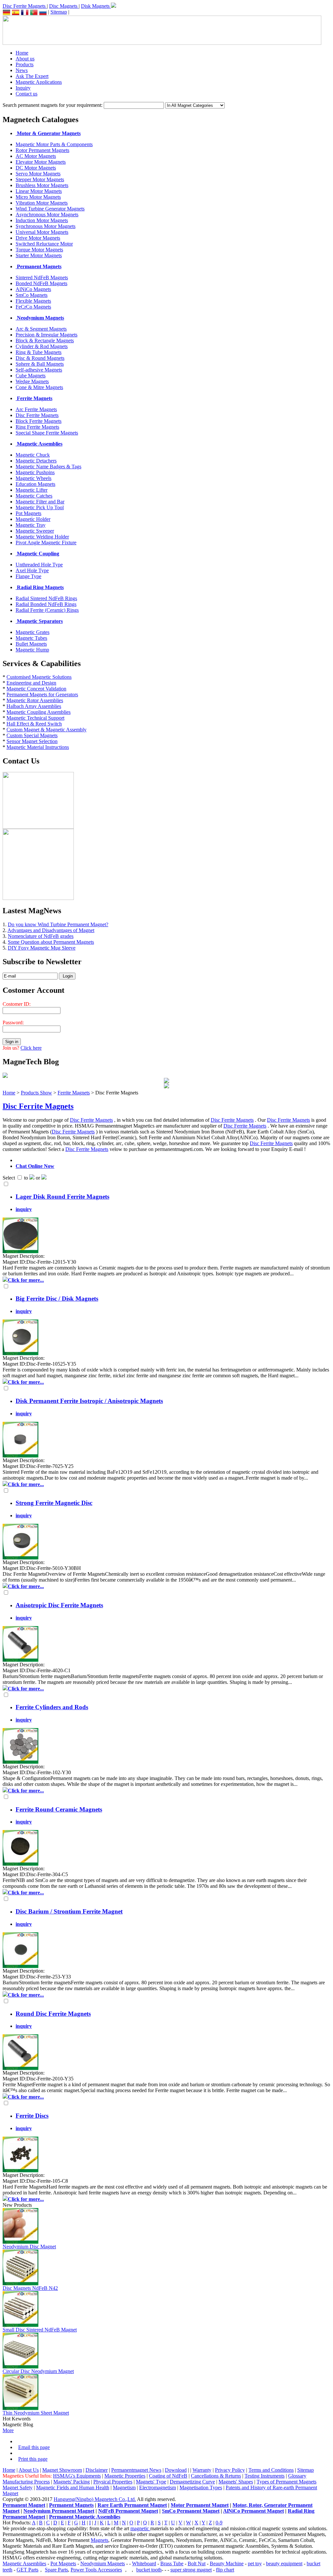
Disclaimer (97, 2470)
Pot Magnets (28, 513)
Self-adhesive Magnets (39, 370)
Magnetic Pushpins (35, 472)
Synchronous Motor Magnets (46, 226)
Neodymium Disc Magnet (29, 2247)
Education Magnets (35, 484)
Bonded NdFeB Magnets (41, 283)
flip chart (225, 2570)
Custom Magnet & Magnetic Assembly (47, 730)
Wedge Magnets (32, 381)
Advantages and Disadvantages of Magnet (51, 930)
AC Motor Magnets (36, 156)
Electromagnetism (158, 2488)
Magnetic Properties (125, 2476)
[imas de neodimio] (34, 12)
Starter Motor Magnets (39, 255)
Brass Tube (172, 2563)
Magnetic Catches (34, 496)
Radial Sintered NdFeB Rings (46, 598)
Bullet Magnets (31, 644)
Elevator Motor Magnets (41, 162)
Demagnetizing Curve (192, 2482)
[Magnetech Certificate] (166, 1086)
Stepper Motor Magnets (40, 179)
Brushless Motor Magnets (42, 185)
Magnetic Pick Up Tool (40, 507)
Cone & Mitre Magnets (39, 387)
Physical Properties (113, 2482)
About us (25, 59)
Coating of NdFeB (168, 2476)
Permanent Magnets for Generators (42, 695)
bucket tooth (149, 2570)
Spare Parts (56, 2570)
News (22, 70)
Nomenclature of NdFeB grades (41, 936)
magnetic (140, 2528)
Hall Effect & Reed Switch (34, 724)
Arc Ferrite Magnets (36, 409)
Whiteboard (144, 2563)
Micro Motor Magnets (38, 197)
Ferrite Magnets (74, 1093)
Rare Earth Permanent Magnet (132, 2505)
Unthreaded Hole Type (39, 565)
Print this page (33, 2459)
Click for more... (26, 1280)
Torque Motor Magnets (39, 250)
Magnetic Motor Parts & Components (54, 144)
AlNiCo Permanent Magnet (253, 2511)
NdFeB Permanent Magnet (128, 2511)
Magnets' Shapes (236, 2482)
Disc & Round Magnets (40, 358)
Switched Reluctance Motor (44, 244)
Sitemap (59, 12)
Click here (31, 1048)
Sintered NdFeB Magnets (42, 278)
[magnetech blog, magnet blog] (5, 1076)
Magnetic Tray (31, 525)
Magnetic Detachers (36, 461)
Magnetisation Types (201, 2488)
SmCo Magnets (32, 295)
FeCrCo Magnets (33, 307)
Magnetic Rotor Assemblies (35, 700)
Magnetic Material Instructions (38, 747)
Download (176, 2470)
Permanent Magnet (24, 2505)
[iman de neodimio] (16, 12)
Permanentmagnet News (136, 2470)
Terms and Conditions (271, 2470)
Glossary (297, 2476)
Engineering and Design (31, 683)
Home (22, 53)
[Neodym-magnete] (7, 12)
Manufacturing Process (26, 2482)
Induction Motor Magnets (42, 220)
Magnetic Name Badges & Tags (48, 467)
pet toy (255, 2563)
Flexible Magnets (33, 301)
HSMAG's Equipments (77, 2476)
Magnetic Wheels (33, 478)
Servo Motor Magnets (38, 174)
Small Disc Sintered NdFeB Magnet (40, 2330)
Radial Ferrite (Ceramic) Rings (47, 610)
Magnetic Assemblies (24, 2563)
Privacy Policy (230, 2470)
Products (25, 64)
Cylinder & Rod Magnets (42, 346)
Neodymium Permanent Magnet (59, 2511)
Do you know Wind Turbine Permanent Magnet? (58, 924)
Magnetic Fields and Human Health (73, 2488)
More (8, 2430)
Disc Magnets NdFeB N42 (30, 2288)
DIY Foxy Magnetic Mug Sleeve (42, 948)
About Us (29, 2470)
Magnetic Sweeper (35, 531)
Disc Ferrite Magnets (25, 6)
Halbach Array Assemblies (34, 706)
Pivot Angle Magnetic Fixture (46, 543)
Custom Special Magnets (32, 735)
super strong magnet (191, 2570)
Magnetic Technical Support (35, 718)
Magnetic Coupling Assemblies (39, 712)
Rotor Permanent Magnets (42, 150)
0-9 (219, 2523)
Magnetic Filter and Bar (40, 502)
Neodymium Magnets (103, 2563)
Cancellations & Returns (216, 2476)
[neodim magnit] (43, 12)
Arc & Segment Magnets (41, 329)
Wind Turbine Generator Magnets (50, 209)
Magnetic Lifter (32, 490)
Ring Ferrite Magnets (37, 427)
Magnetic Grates (33, 632)
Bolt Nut (197, 2563)
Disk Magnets (96, 6)
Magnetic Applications (39, 82)
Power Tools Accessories (96, 2570)
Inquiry (23, 88)
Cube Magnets (31, 376)
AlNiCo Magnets (33, 289)
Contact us (27, 94)
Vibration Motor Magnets (42, 203)
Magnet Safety (18, 2488)
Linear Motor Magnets (39, 191)
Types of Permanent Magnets (286, 2482)
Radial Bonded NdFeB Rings (46, 604)
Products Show (36, 1093)
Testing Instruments (265, 2476)
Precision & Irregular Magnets (47, 335)
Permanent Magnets (71, 2505)
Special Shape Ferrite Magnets (47, 433)
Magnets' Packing (72, 2482)
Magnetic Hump (32, 650)
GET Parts (27, 2570)
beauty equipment (284, 2563)
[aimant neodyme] (25, 12)
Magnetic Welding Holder (42, 537)
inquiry (24, 1209)
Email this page (34, 2447)
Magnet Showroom (62, 2470)
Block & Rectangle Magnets (45, 341)
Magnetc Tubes (31, 638)
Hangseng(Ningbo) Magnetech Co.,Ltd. (95, 2499)
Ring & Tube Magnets (39, 352)
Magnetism (124, 2488)
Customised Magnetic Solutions (39, 677)
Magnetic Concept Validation (36, 689)
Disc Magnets (64, 6)
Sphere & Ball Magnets (40, 364)
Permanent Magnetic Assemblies (85, 2517)
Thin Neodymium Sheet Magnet (36, 2413)
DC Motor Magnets (36, 168)
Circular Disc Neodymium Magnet (38, 2371)
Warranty (202, 2470)
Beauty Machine (227, 2563)
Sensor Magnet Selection (32, 741)
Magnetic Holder (33, 519)
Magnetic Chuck (33, 455)
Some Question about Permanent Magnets (51, 942)
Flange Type (28, 576)
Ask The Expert (32, 76)
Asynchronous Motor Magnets (47, 215)
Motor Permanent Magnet (200, 2505)
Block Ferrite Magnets (39, 421)
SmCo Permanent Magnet (191, 2511)
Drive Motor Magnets (38, 238)
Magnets (100, 2540)
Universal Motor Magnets (42, 232)
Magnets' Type (151, 2482)
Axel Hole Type (32, 570)
